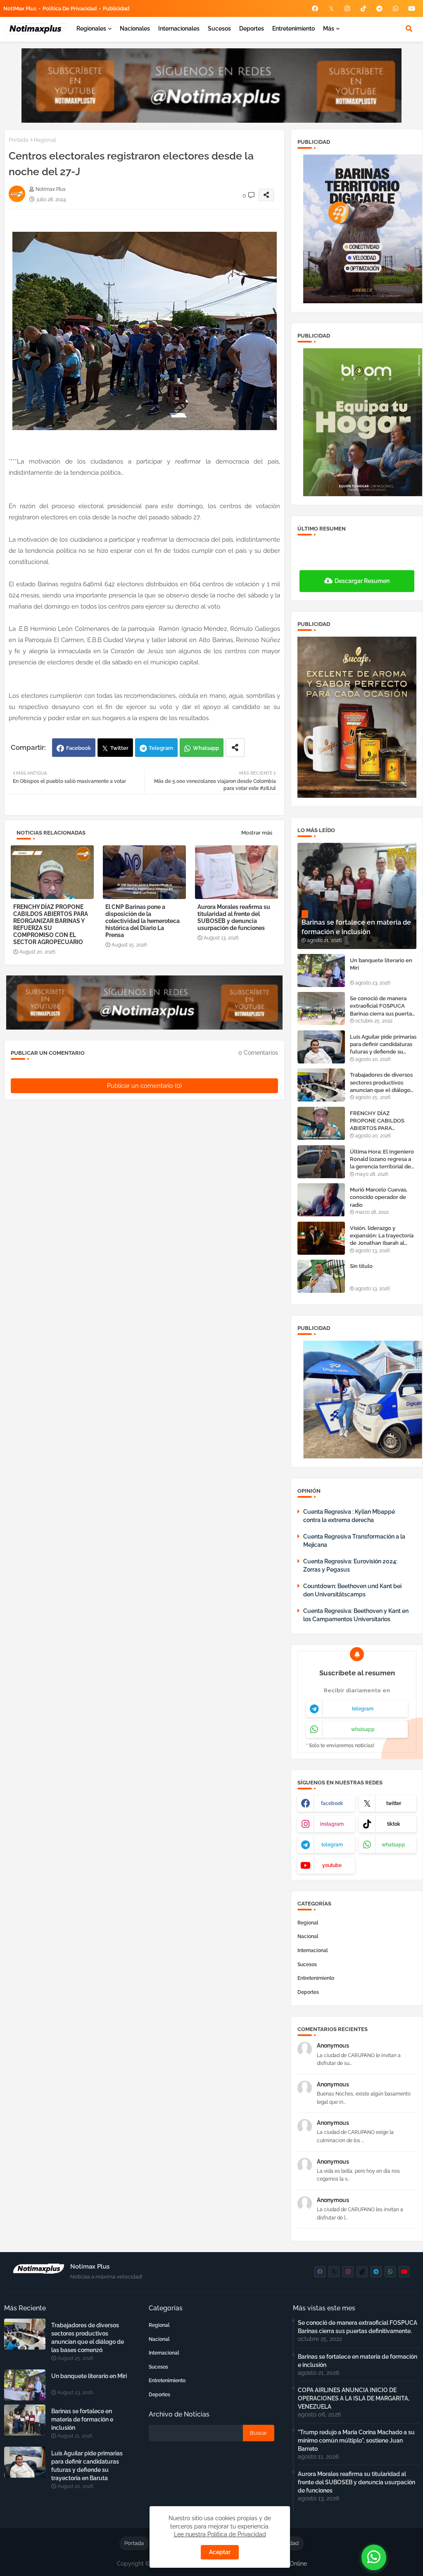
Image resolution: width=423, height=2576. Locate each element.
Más (329, 29)
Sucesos (219, 29)
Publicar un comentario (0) (144, 1086)
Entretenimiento (293, 29)
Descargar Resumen (362, 581)
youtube (332, 1865)
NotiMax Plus (20, 8)
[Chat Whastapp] (374, 2557)
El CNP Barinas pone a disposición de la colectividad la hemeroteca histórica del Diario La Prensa (143, 921)
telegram (363, 1709)
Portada (18, 140)
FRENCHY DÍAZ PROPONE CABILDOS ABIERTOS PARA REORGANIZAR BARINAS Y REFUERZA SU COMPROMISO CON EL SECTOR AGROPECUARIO (51, 924)
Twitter (119, 748)
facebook (332, 1803)
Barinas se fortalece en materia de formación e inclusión (82, 2419)
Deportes (252, 29)
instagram (332, 1824)
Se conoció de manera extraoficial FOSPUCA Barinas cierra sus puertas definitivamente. (382, 1006)
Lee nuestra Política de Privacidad (220, 2534)
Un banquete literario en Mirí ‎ (381, 964)
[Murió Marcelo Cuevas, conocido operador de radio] (321, 1200)
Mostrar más (257, 833)
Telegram (161, 748)
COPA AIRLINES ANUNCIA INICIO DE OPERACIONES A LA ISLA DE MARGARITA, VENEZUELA (354, 2398)
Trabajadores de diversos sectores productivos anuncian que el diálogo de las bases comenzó (381, 1083)
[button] (409, 29)
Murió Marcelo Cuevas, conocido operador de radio (379, 1197)
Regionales (91, 29)
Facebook (78, 748)
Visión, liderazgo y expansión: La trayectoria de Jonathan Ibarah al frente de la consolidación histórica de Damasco (383, 1236)
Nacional (308, 1936)
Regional (45, 140)
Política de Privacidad (70, 8)
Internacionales (179, 29)
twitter (394, 1803)
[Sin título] (321, 1276)
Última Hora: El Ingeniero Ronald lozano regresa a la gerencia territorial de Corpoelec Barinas (382, 1160)
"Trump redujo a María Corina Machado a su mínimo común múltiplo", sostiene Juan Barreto (356, 2440)
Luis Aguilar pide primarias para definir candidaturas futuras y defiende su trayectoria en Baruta (383, 1045)
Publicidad (116, 8)
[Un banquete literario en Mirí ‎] (321, 970)
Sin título (361, 1266)
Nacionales (135, 29)
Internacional (313, 1950)
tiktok (394, 1824)
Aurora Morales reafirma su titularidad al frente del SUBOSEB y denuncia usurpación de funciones (234, 917)
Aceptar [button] (220, 2552)
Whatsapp (206, 748)
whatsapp (363, 1729)
